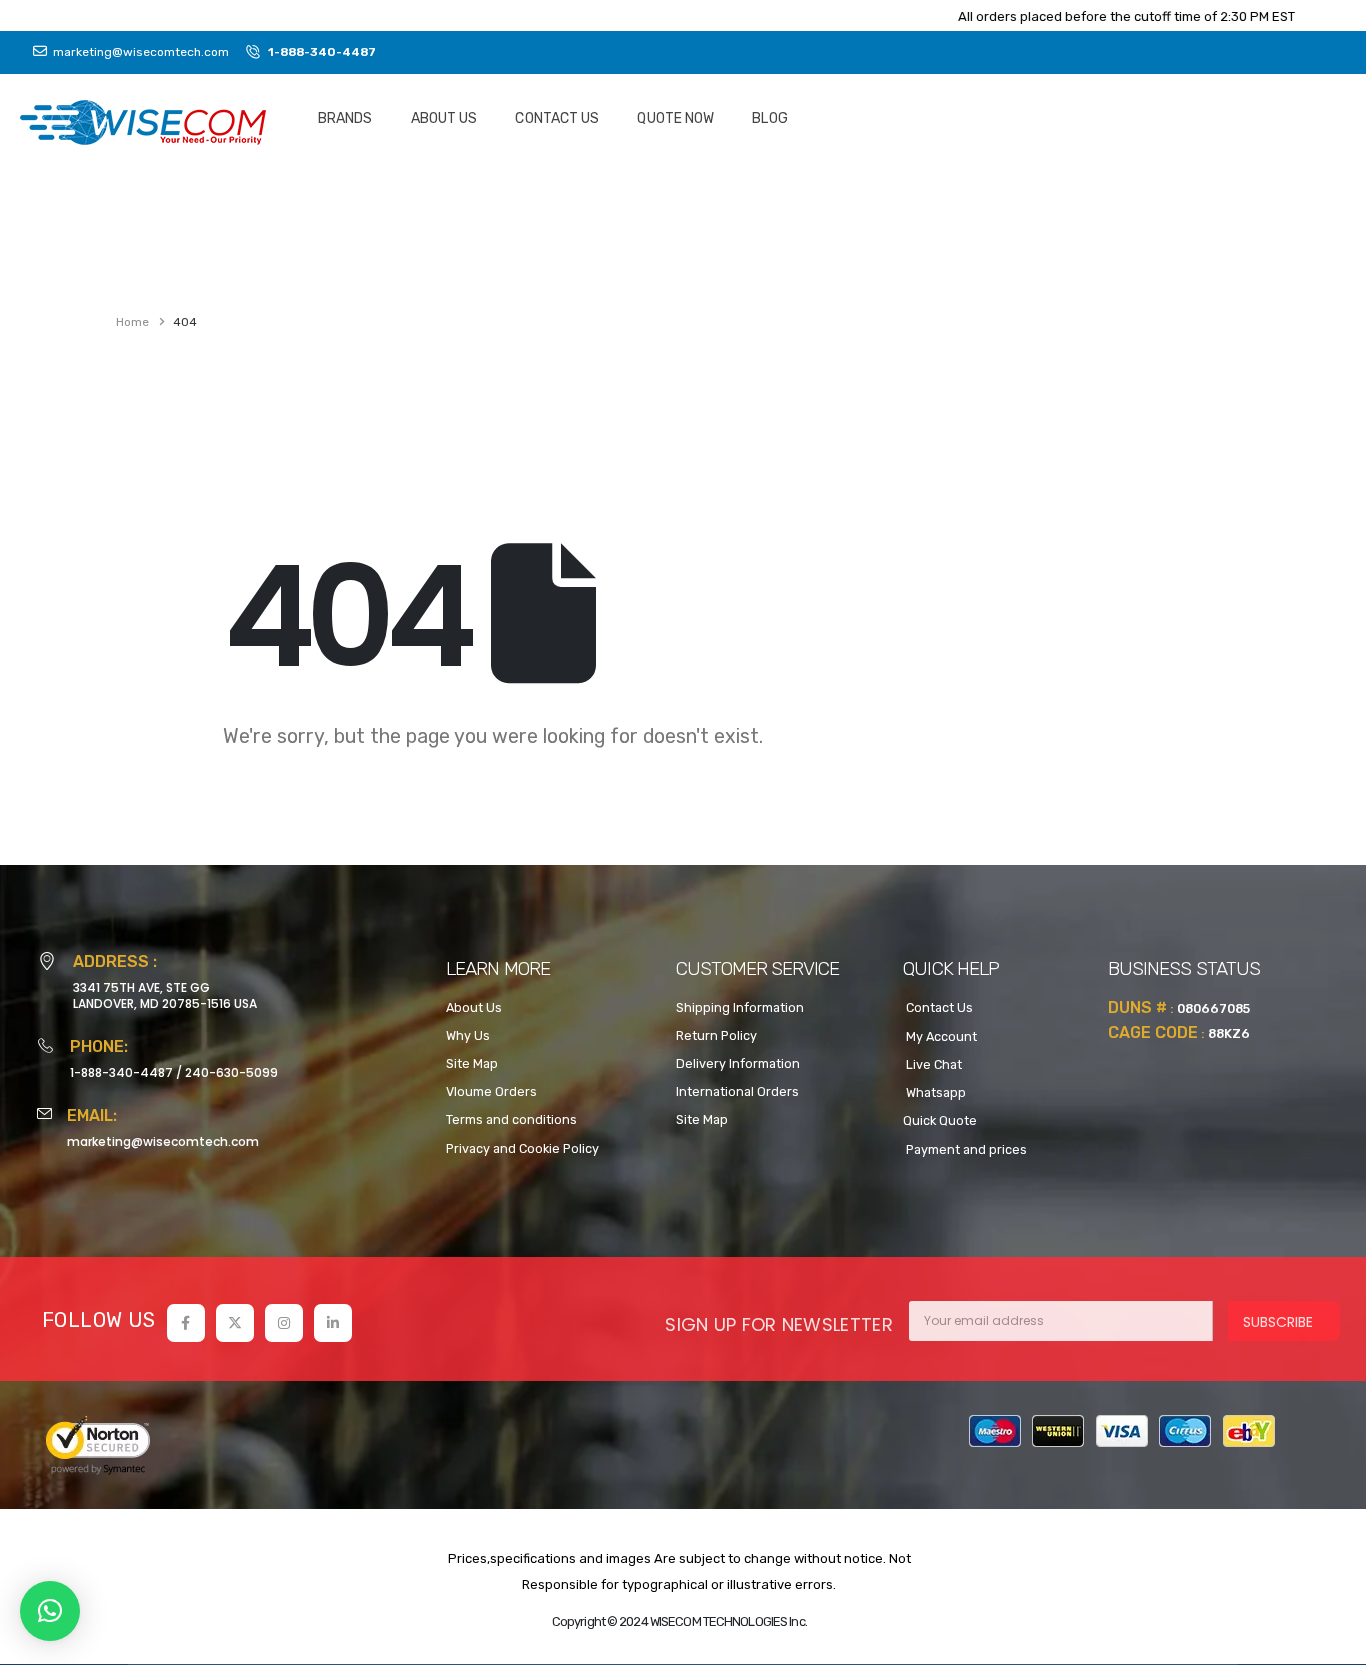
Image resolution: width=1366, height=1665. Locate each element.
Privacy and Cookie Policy (522, 1148)
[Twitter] (235, 1323)
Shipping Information (740, 1007)
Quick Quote (940, 1120)
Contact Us (557, 118)
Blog (769, 118)
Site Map (472, 1063)
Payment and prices (965, 1149)
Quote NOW (675, 118)
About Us (444, 118)
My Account (940, 1036)
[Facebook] (186, 1323)
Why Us (468, 1035)
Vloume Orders (491, 1091)
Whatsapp (934, 1092)
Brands (345, 118)
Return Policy (716, 1035)
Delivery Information (738, 1063)
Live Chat (932, 1064)
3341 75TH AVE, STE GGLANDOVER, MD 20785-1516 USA (165, 995)
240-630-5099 (231, 1072)
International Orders (737, 1091)
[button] (50, 1611)
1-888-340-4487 (121, 1072)
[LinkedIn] (333, 1323)
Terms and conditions (511, 1119)
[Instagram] (284, 1323)
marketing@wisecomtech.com (163, 1141)
